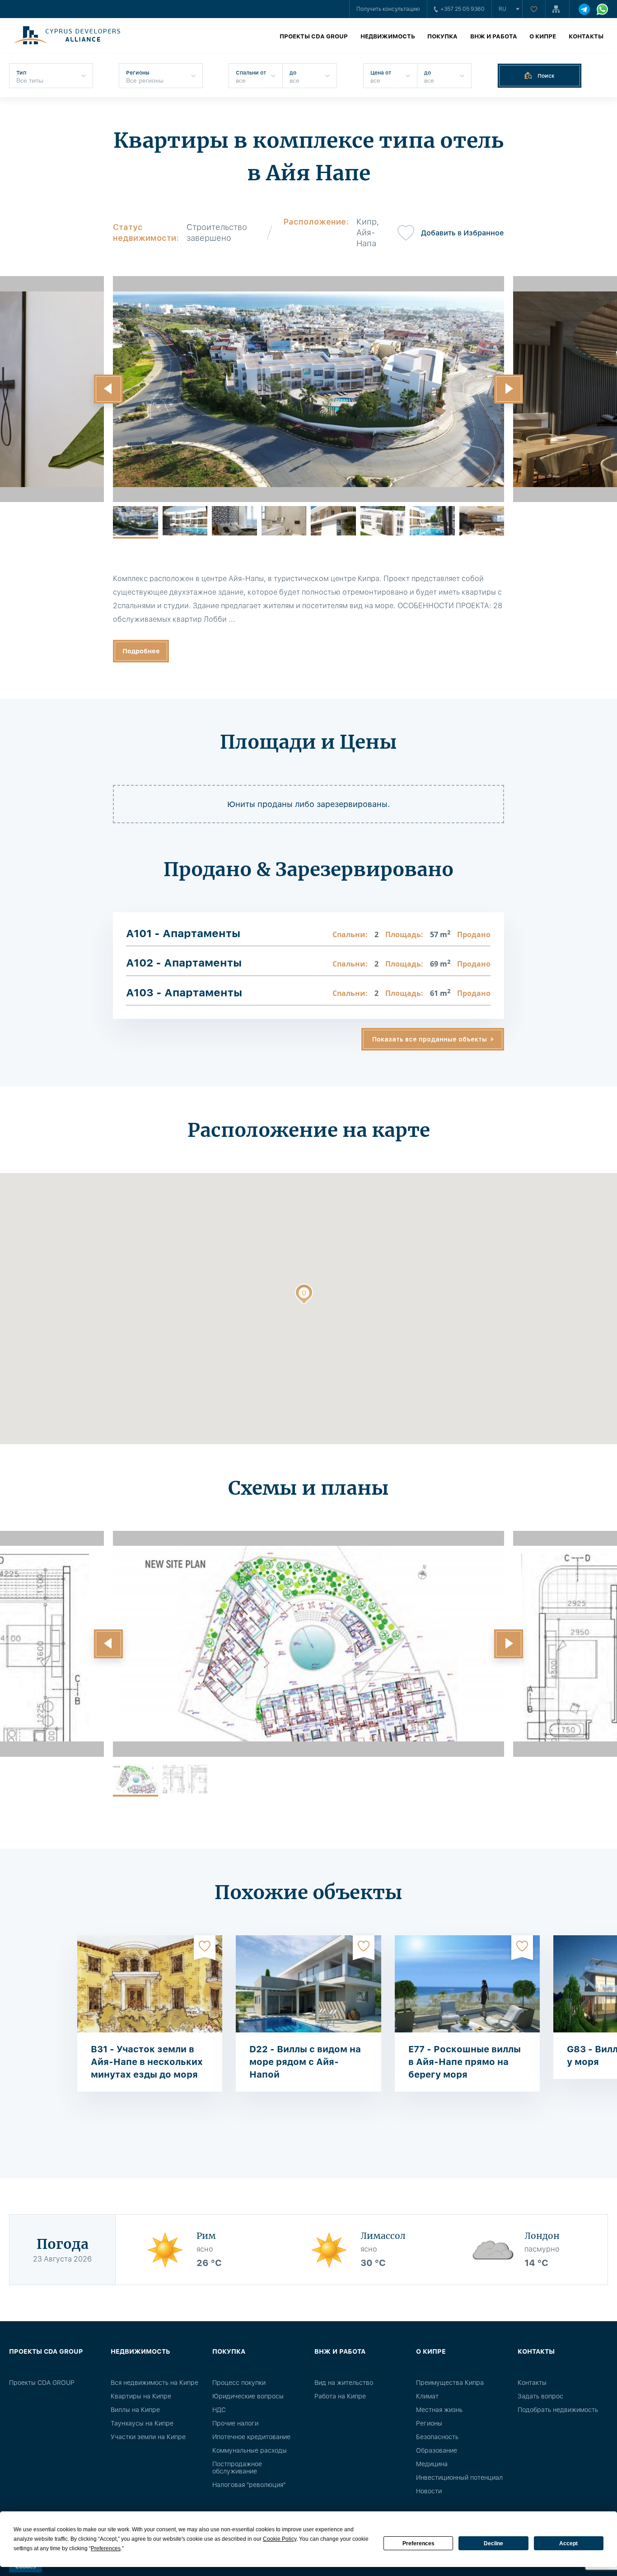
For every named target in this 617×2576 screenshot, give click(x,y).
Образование (437, 2450)
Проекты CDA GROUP (314, 36)
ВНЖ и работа (494, 36)
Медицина (432, 2464)
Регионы (429, 2423)
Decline (493, 2543)
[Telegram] (584, 9)
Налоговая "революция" (249, 2485)
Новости (429, 2491)
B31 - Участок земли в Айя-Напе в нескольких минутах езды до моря (147, 2062)
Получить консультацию (388, 9)
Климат (427, 2396)
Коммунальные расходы (250, 2450)
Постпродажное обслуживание (237, 2468)
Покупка (442, 36)
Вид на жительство (344, 2383)
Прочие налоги (235, 2423)
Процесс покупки (239, 2383)
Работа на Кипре (340, 2396)
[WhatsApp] (602, 9)
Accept (568, 2543)
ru (502, 9)
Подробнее (141, 651)
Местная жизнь (439, 2410)
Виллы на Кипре (135, 2410)
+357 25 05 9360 (463, 9)
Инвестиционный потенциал (459, 2477)
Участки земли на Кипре (148, 2437)
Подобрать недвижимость (558, 2410)
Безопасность (437, 2437)
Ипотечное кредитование (251, 2437)
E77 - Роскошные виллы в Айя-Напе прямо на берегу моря (465, 2062)
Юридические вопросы (248, 2396)
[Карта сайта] (557, 9)
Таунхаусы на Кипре (142, 2423)
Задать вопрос (540, 2396)
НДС (219, 2410)
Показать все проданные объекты (430, 1039)
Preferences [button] (106, 2548)
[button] (108, 389)
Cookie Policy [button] (280, 2539)
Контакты (586, 36)
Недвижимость (388, 36)
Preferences (418, 2543)
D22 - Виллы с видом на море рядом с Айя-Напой (305, 2062)
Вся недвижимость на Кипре (154, 2383)
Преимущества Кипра (450, 2383)
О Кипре (543, 36)
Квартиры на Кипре (141, 2396)
